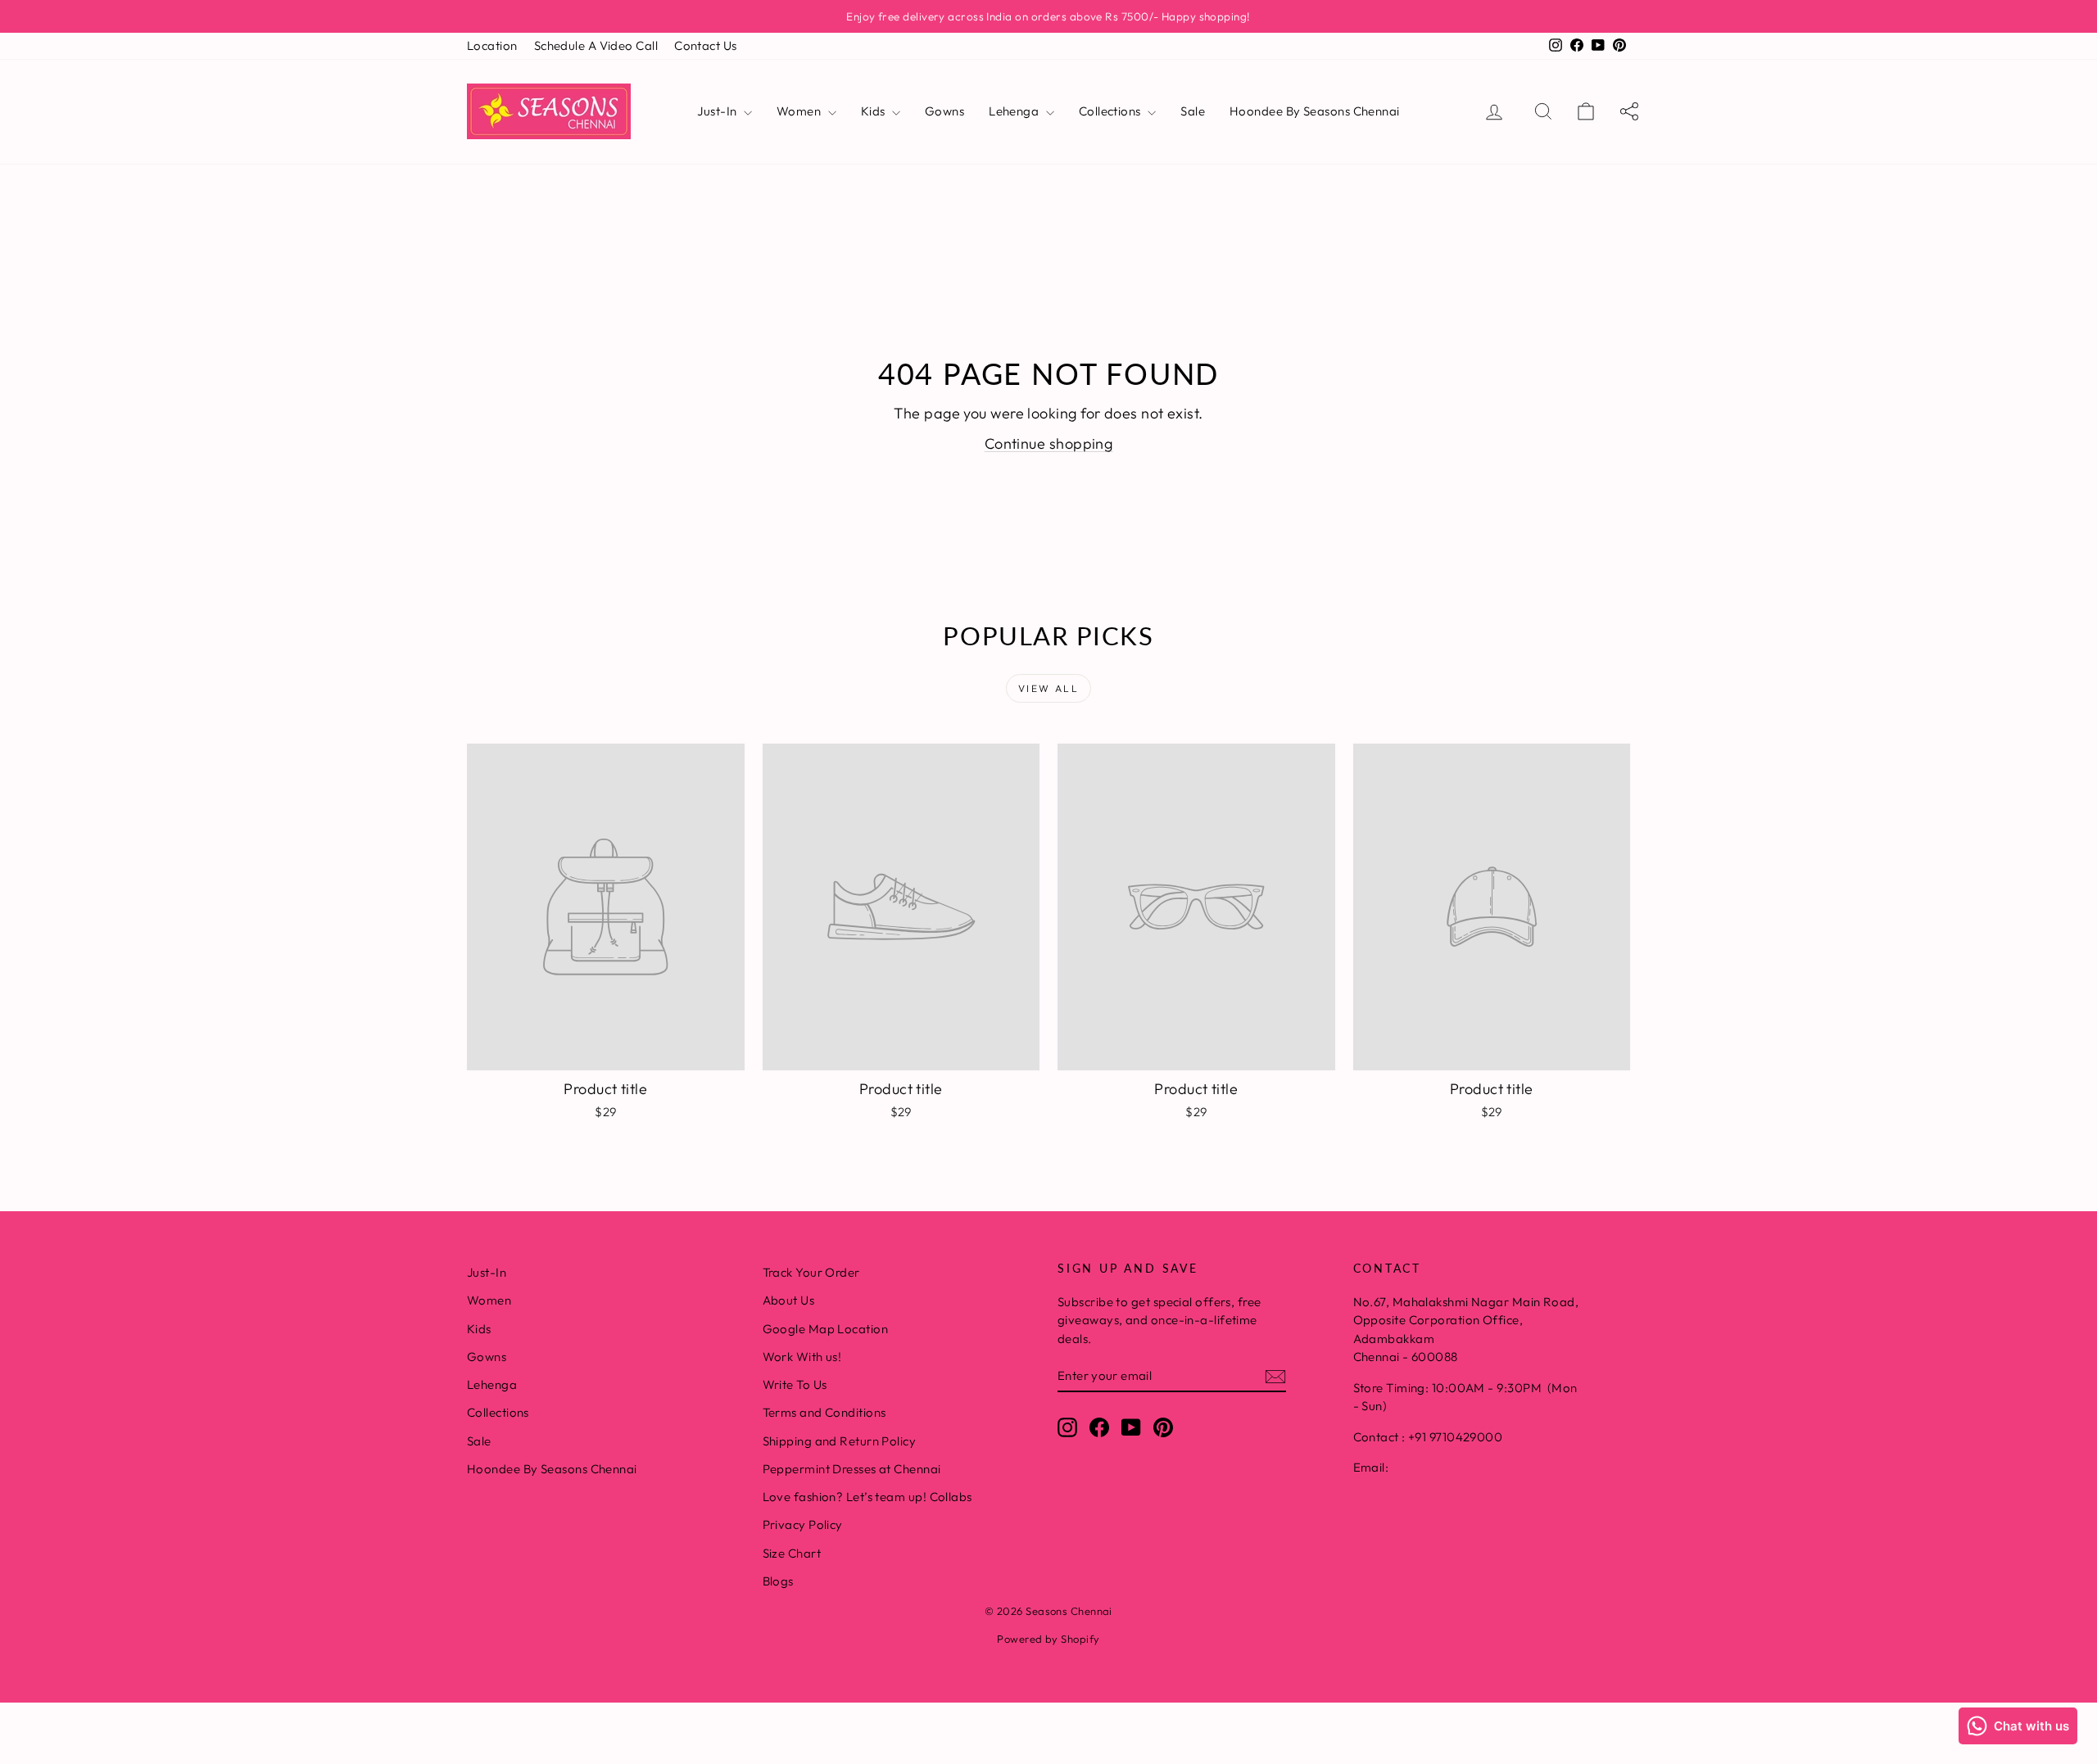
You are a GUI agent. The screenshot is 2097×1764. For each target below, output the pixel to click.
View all (1048, 688)
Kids (874, 111)
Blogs (778, 1581)
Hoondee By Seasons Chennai (1315, 111)
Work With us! (802, 1357)
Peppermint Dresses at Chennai (852, 1469)
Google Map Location (826, 1329)
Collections (1111, 111)
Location (492, 45)
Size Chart (792, 1553)
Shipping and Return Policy (840, 1441)
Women (800, 111)
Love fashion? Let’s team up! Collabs (867, 1497)
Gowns (944, 111)
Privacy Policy (803, 1524)
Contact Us (706, 45)
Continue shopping (1049, 443)
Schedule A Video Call (596, 45)
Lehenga (1015, 111)
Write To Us (795, 1384)
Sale (1193, 111)
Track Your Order (811, 1272)
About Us (789, 1300)
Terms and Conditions (824, 1412)
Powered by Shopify (1048, 1639)
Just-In (718, 111)
